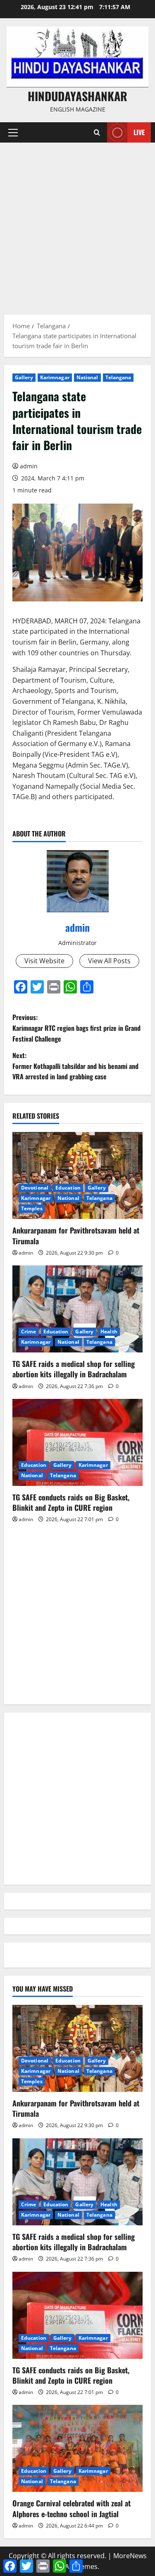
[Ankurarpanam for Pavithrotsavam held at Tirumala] (77, 1175)
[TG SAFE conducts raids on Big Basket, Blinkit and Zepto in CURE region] (77, 1442)
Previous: (76, 1028)
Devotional (35, 1188)
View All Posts (109, 961)
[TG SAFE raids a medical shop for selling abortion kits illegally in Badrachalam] (77, 1309)
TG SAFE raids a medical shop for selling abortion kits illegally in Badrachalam (74, 1369)
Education (68, 1188)
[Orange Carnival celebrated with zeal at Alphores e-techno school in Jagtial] (77, 2448)
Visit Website (44, 961)
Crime (29, 1332)
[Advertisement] (77, 224)
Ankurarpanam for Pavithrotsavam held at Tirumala (76, 1235)
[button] (13, 133)
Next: (75, 1066)
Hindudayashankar (77, 96)
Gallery (24, 377)
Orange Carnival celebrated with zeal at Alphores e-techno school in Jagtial (72, 2508)
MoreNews (130, 2556)
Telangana (118, 377)
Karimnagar (55, 377)
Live (139, 132)
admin (29, 466)
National (87, 377)
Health (109, 1332)
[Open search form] (97, 132)
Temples (32, 1208)
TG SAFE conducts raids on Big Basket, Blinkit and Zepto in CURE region (71, 1502)
